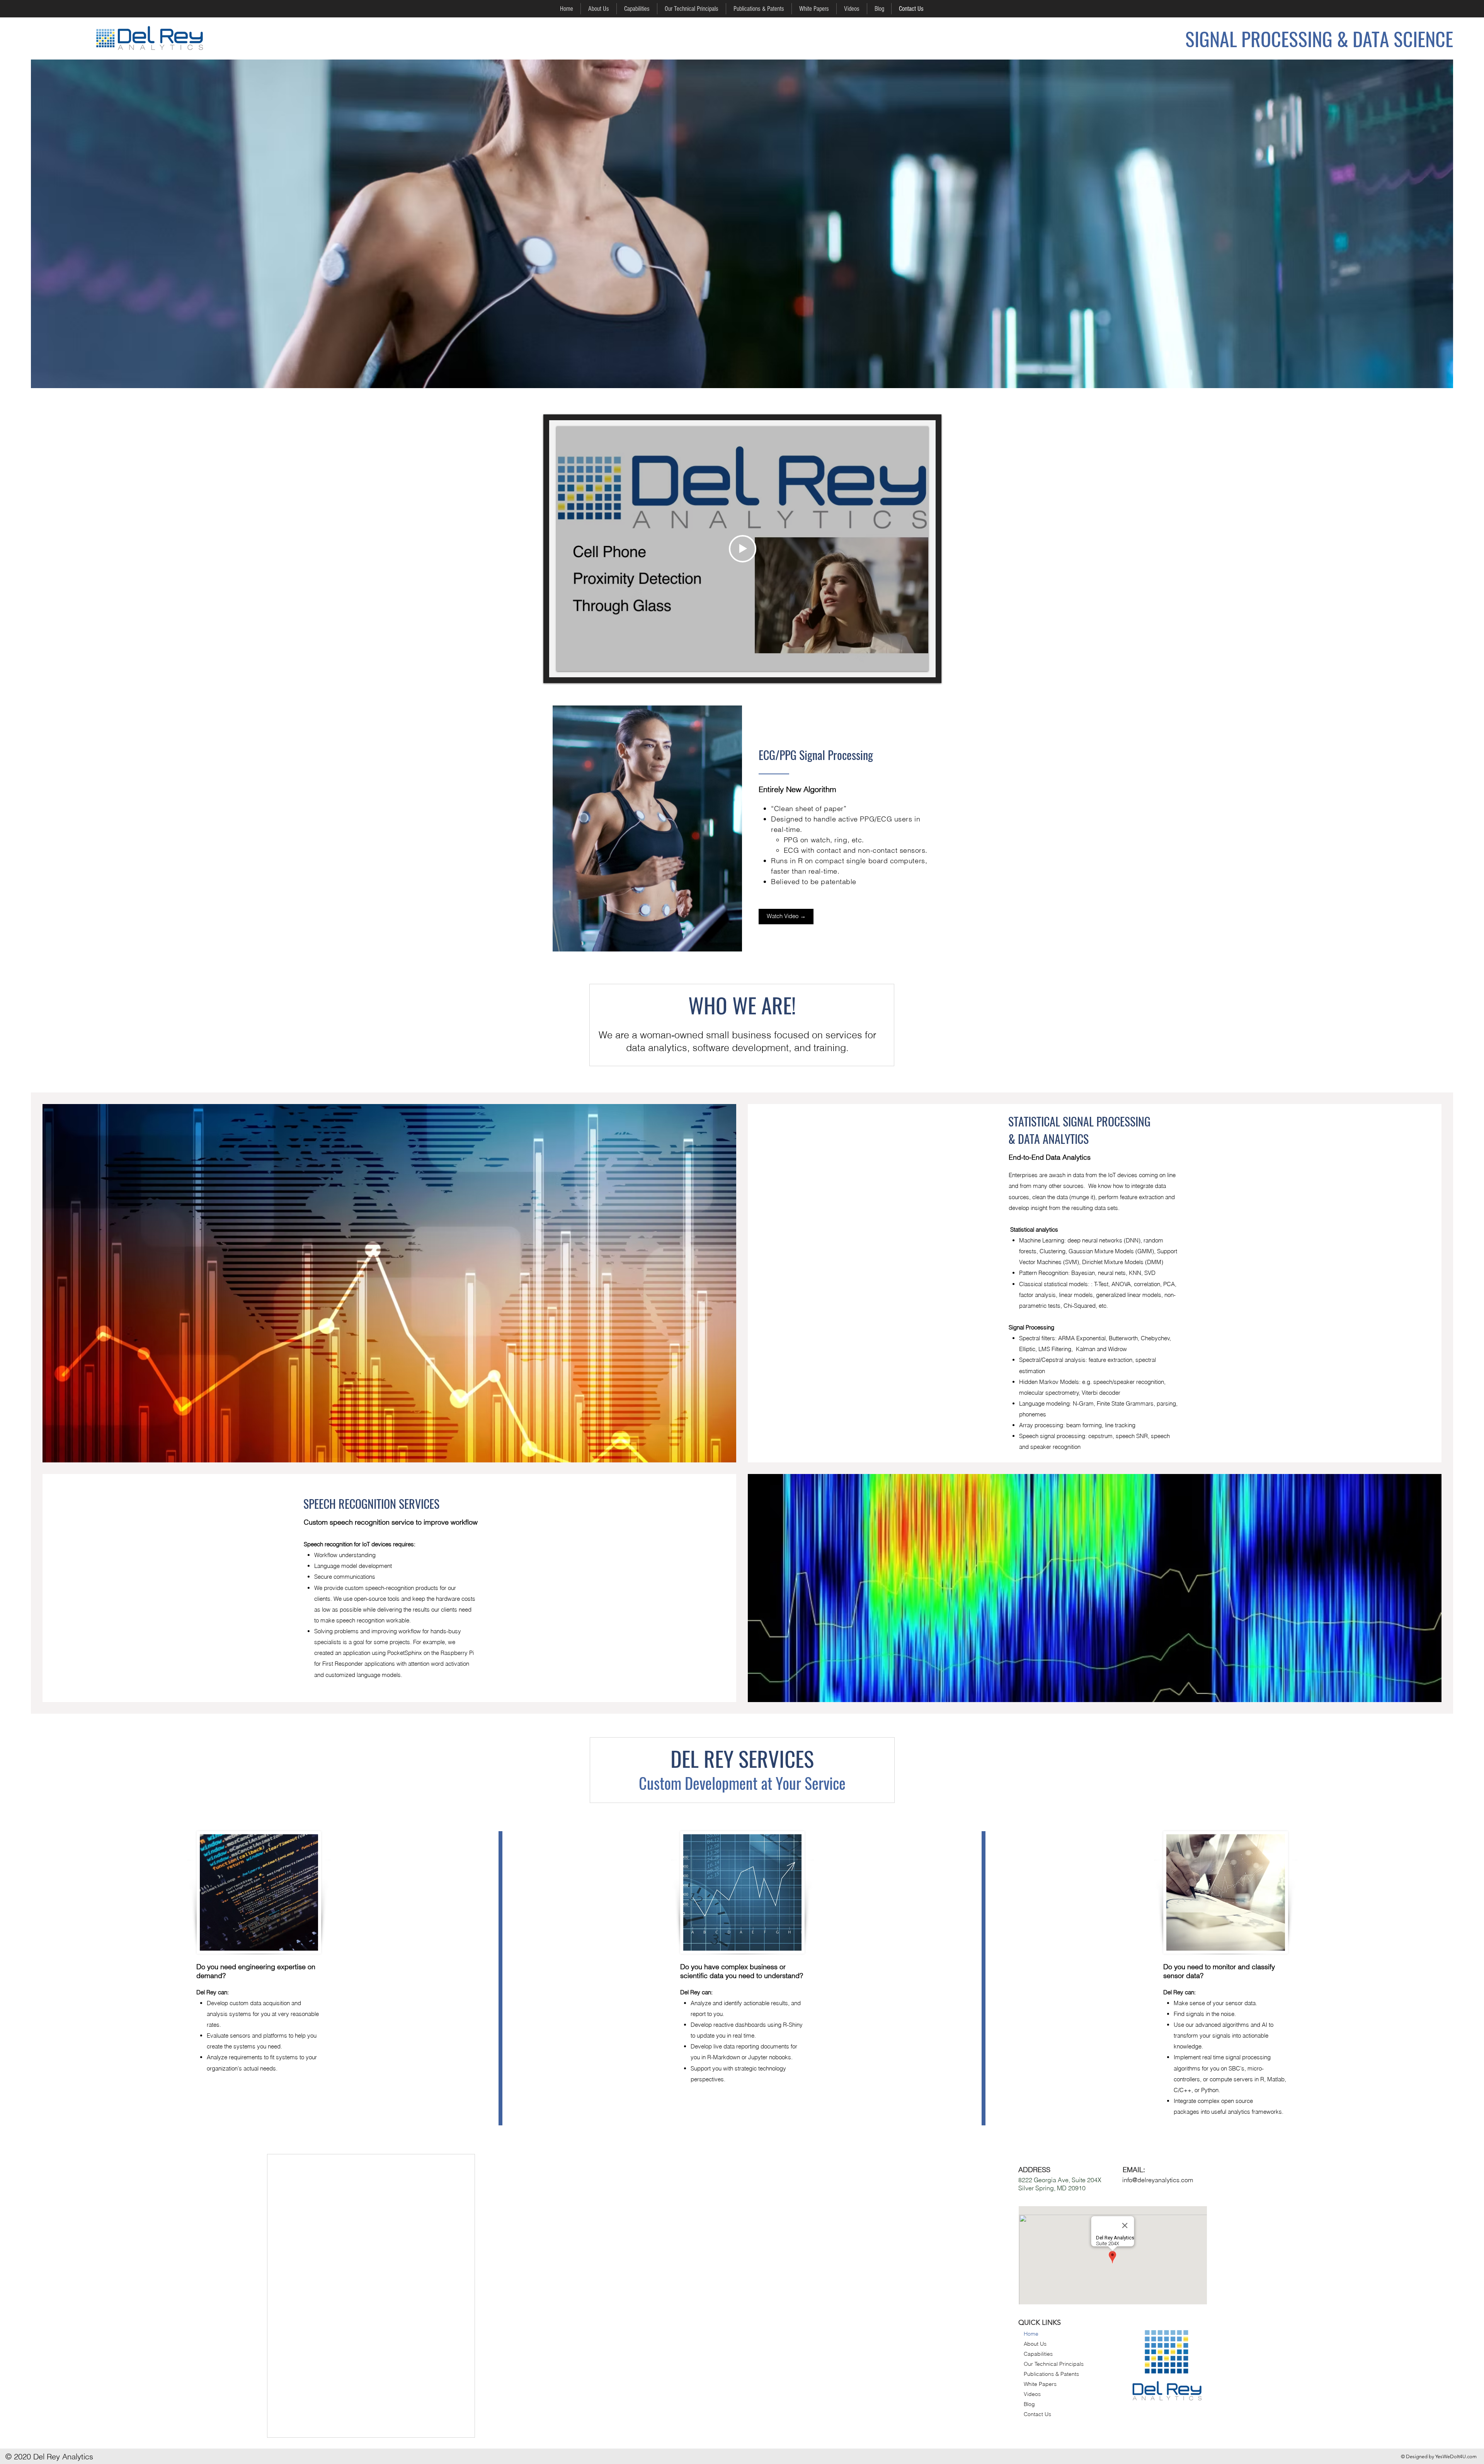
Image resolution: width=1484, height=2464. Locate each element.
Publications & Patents (1051, 2374)
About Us (1035, 2344)
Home (1031, 2334)
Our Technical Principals (1054, 2364)
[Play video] (743, 549)
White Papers (1040, 2384)
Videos (1032, 2394)
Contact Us (1037, 2414)
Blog (1029, 2404)
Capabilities (1038, 2354)
